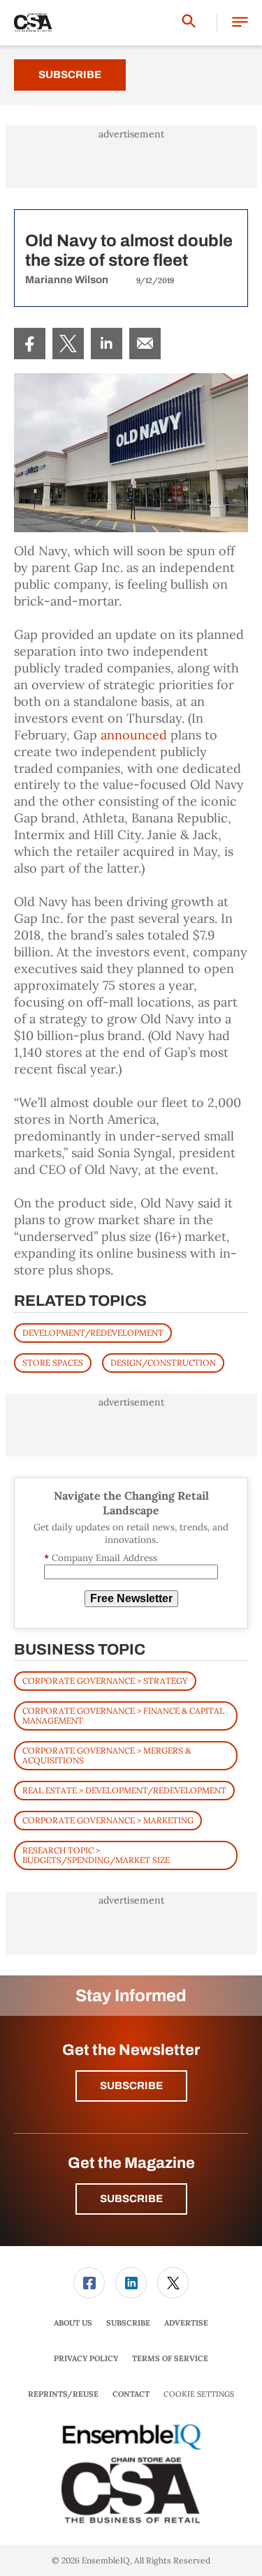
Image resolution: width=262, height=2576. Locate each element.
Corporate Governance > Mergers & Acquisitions (107, 1755)
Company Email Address (101, 1558)
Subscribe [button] (131, 2086)
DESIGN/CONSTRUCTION (163, 1363)
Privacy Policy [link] (86, 2358)
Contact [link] (131, 2394)
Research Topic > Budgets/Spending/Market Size (96, 1855)
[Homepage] (33, 23)
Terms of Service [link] (170, 2358)
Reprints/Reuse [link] (63, 2394)
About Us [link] (73, 2323)
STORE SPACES (53, 1363)
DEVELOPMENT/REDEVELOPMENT (93, 1333)
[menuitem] (30, 344)
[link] (30, 344)
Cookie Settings (199, 2394)
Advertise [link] (186, 2323)
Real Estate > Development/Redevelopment (124, 1790)
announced (134, 735)
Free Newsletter (131, 1598)
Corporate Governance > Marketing (108, 1820)
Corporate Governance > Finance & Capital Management (123, 1716)
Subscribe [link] (128, 2323)
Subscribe (70, 75)
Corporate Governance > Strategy (105, 1681)
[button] (240, 23)
